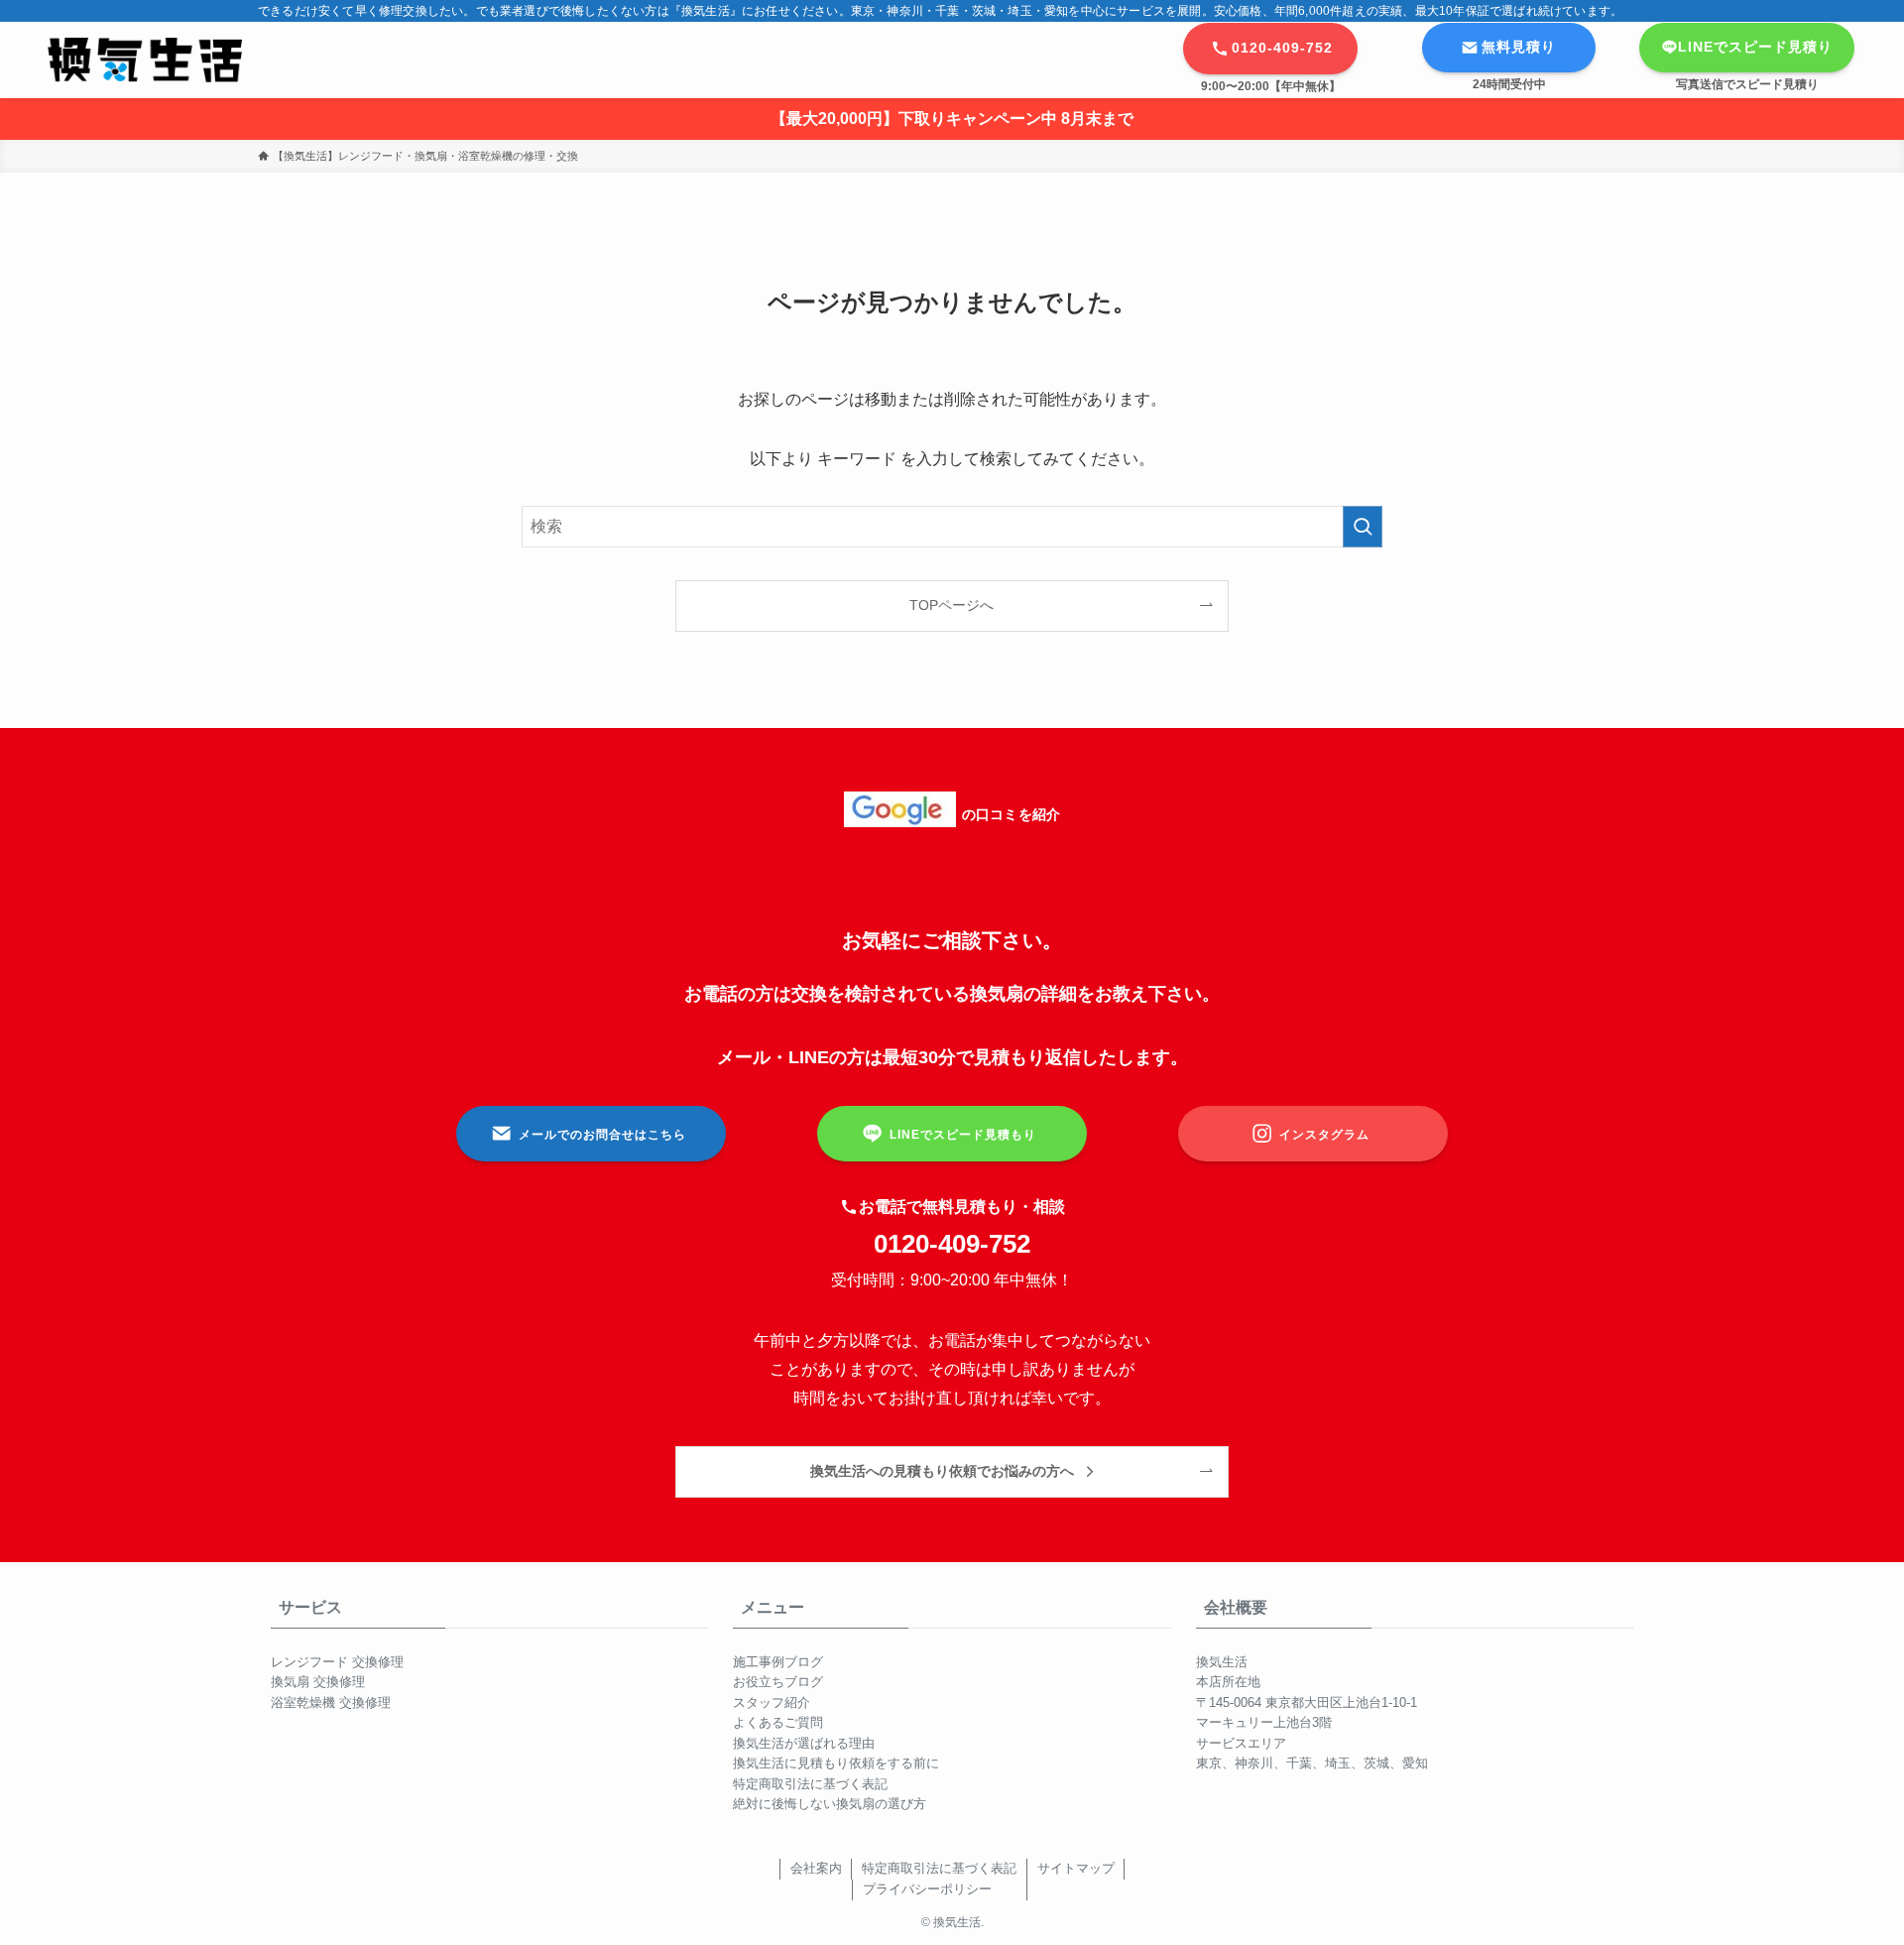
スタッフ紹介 (772, 1702)
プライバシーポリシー (927, 1889)
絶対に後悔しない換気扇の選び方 (830, 1804)
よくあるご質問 (778, 1722)
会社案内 (816, 1868)
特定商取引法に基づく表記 (810, 1784)
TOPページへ (952, 605)
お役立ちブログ (778, 1682)
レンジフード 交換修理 (337, 1662)
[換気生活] (145, 60)
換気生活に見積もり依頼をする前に (836, 1763)
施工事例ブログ (778, 1662)
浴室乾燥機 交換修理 (331, 1702)
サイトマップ (1076, 1868)
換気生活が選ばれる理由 (804, 1743)
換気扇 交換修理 (318, 1682)
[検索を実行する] (1363, 527)
